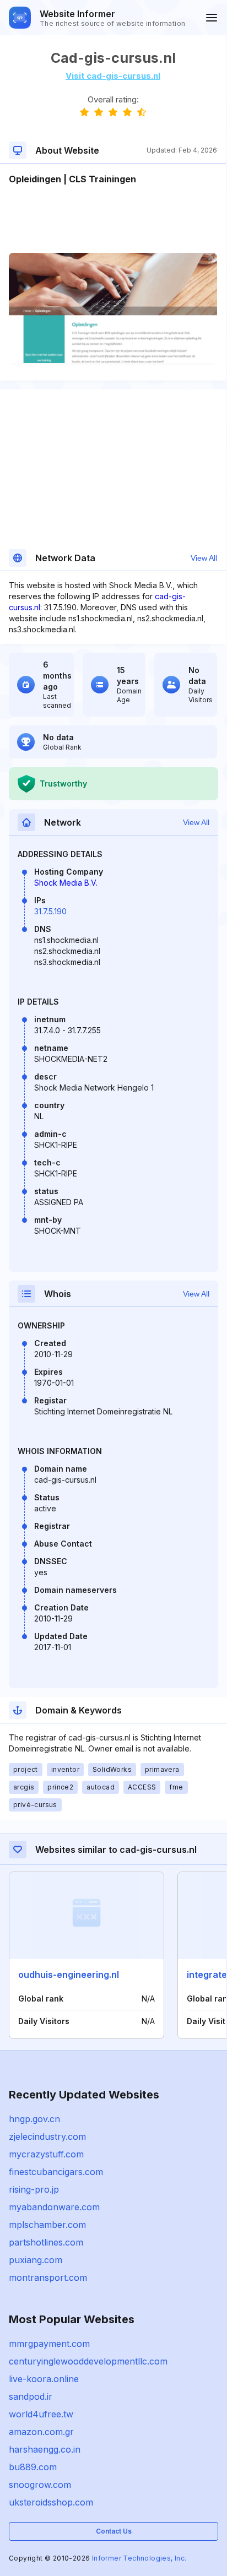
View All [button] (204, 558)
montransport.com (48, 2277)
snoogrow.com (40, 2485)
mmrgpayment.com (49, 2344)
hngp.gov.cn (34, 2119)
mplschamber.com (47, 2225)
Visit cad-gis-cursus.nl (113, 76)
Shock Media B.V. (66, 883)
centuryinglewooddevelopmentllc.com (88, 2361)
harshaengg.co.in (45, 2449)
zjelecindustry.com (47, 2136)
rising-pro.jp (34, 2189)
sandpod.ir (31, 2396)
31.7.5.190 (50, 911)
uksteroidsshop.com (51, 2502)
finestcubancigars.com (56, 2172)
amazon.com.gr (41, 2432)
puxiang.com (36, 2260)
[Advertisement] (113, 219)
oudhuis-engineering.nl (69, 1975)
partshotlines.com (46, 2242)
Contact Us (114, 2531)
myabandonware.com (54, 2207)
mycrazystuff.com (46, 2154)
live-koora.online (44, 2379)
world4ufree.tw (41, 2414)
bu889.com (33, 2467)
